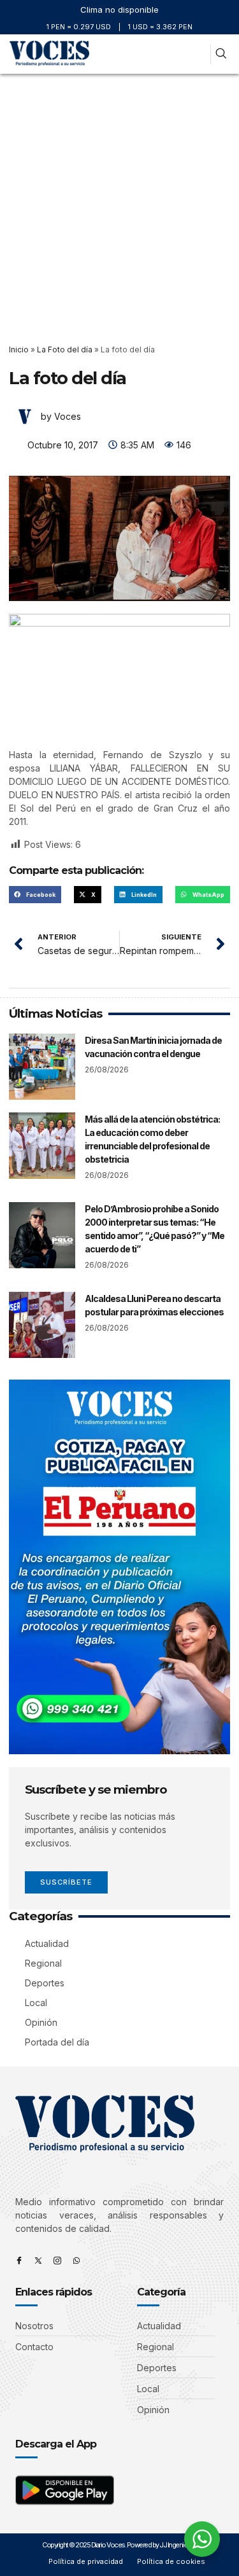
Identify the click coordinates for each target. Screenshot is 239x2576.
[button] (198, 54)
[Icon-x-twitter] (38, 2261)
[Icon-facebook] (19, 2261)
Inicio (19, 350)
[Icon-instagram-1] (57, 2261)
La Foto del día (65, 350)
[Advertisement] (119, 199)
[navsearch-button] (221, 54)
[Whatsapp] (76, 2261)
